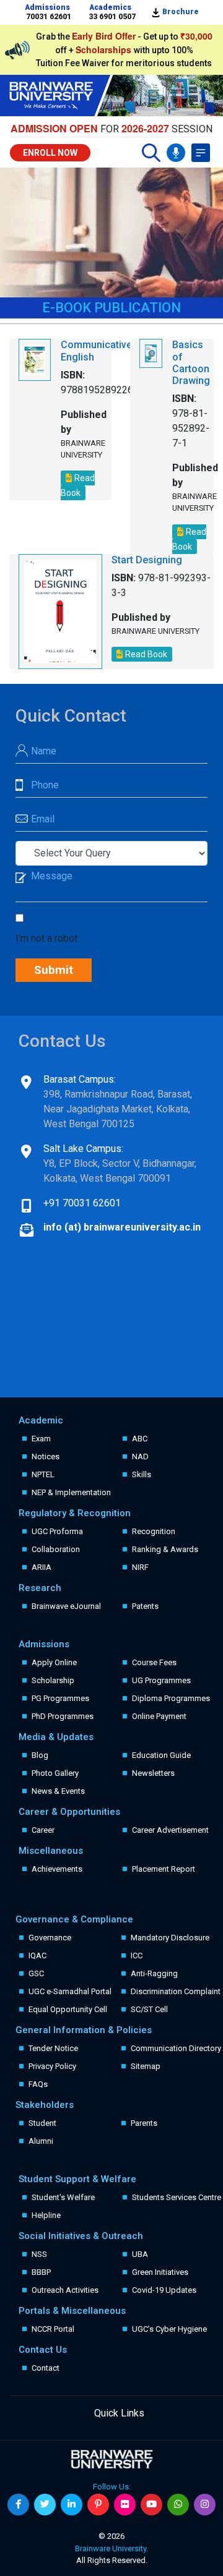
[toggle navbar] (201, 153)
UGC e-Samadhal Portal (70, 1991)
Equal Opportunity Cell (68, 2009)
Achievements (57, 1869)
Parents (144, 2123)
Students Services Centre (177, 2197)
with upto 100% (134, 50)
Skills (142, 1474)
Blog (40, 1755)
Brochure (180, 12)
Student (42, 2123)
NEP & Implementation (71, 1492)
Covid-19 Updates (164, 2290)
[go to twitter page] (45, 2505)
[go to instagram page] (205, 2505)
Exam (41, 1439)
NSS (39, 2254)
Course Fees (154, 1662)
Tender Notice (53, 2048)
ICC (137, 1955)
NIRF (140, 1567)
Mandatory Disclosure (170, 1938)
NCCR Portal (53, 2329)
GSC (36, 1973)
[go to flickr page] (125, 2505)
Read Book (78, 485)
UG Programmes (161, 1680)
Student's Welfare (63, 2197)
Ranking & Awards (165, 1549)
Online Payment (159, 1716)
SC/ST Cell (149, 2009)
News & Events (58, 1791)
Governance (50, 1938)
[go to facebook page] (18, 2505)
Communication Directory (176, 2048)
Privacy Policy (52, 2066)
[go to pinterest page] (98, 2505)
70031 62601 (49, 17)
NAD (140, 1456)
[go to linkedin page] (72, 2505)
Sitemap (146, 2066)
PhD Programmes (63, 1716)
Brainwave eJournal (66, 1606)
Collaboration (56, 1549)
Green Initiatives (160, 2272)
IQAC (37, 1955)
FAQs (38, 2084)
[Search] (151, 153)
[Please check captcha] (22, 919)
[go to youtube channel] (151, 2505)
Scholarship (53, 1680)
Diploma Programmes (171, 1698)
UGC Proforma (57, 1531)
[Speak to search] (176, 153)
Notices (46, 1456)
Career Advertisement (170, 1830)
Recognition (154, 1531)
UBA (140, 2254)
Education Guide (161, 1755)
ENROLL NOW (50, 153)
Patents (145, 1606)
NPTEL (43, 1474)
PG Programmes (60, 1698)
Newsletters (153, 1773)
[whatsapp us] (178, 2505)
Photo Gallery (55, 1773)
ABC (140, 1439)
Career (43, 1830)
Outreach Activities (65, 2290)
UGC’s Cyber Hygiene (169, 2329)
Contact (46, 2368)
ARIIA (42, 1567)
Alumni (41, 2141)
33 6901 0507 (112, 17)
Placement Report (164, 1869)
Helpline (46, 2215)
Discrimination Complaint (176, 1991)
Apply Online (54, 1662)
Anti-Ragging (154, 1973)
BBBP (41, 2272)
